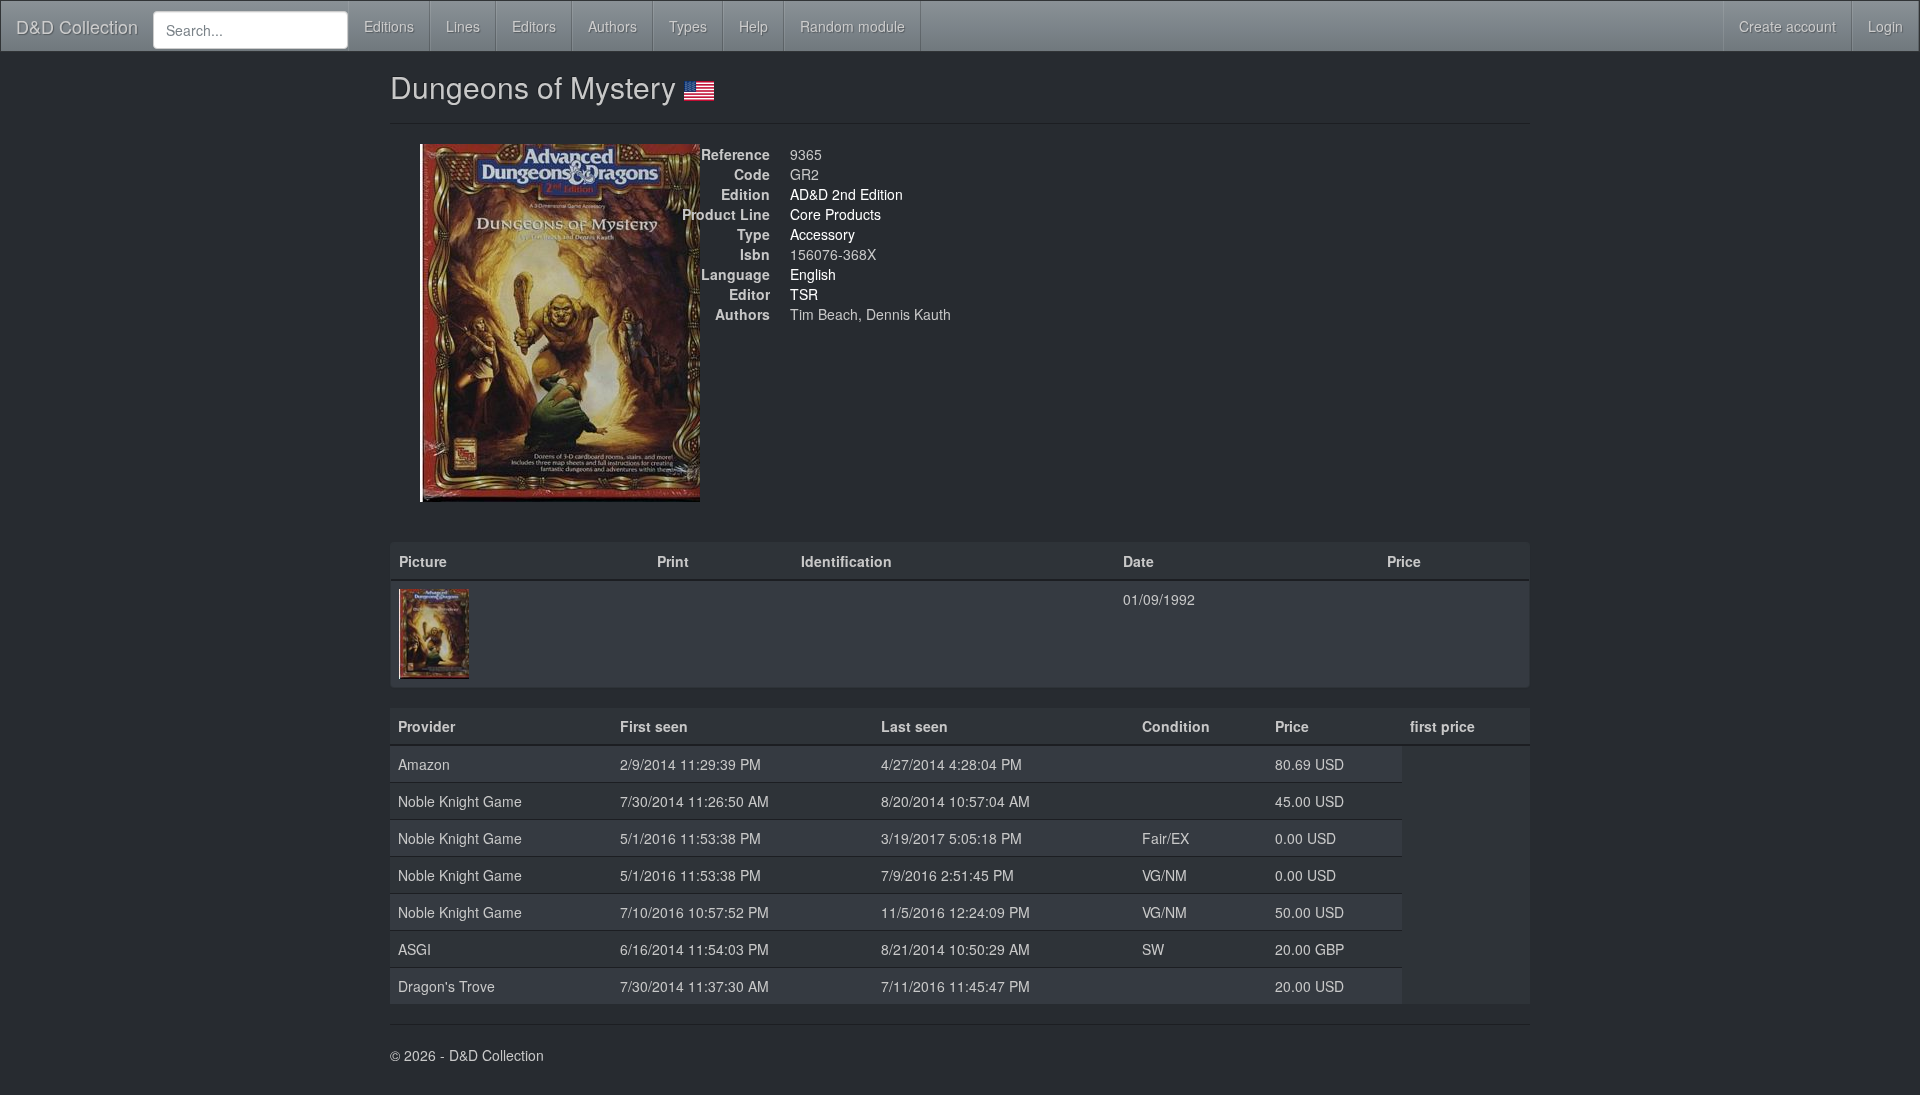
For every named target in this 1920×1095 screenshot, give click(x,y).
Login (1885, 26)
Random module (852, 26)
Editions (389, 26)
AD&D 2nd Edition (846, 194)
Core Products (835, 214)
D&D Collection (77, 26)
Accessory (822, 234)
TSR (804, 294)
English (813, 274)
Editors (534, 26)
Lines (463, 26)
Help (753, 26)
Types (688, 26)
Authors (612, 26)
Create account (1787, 26)
